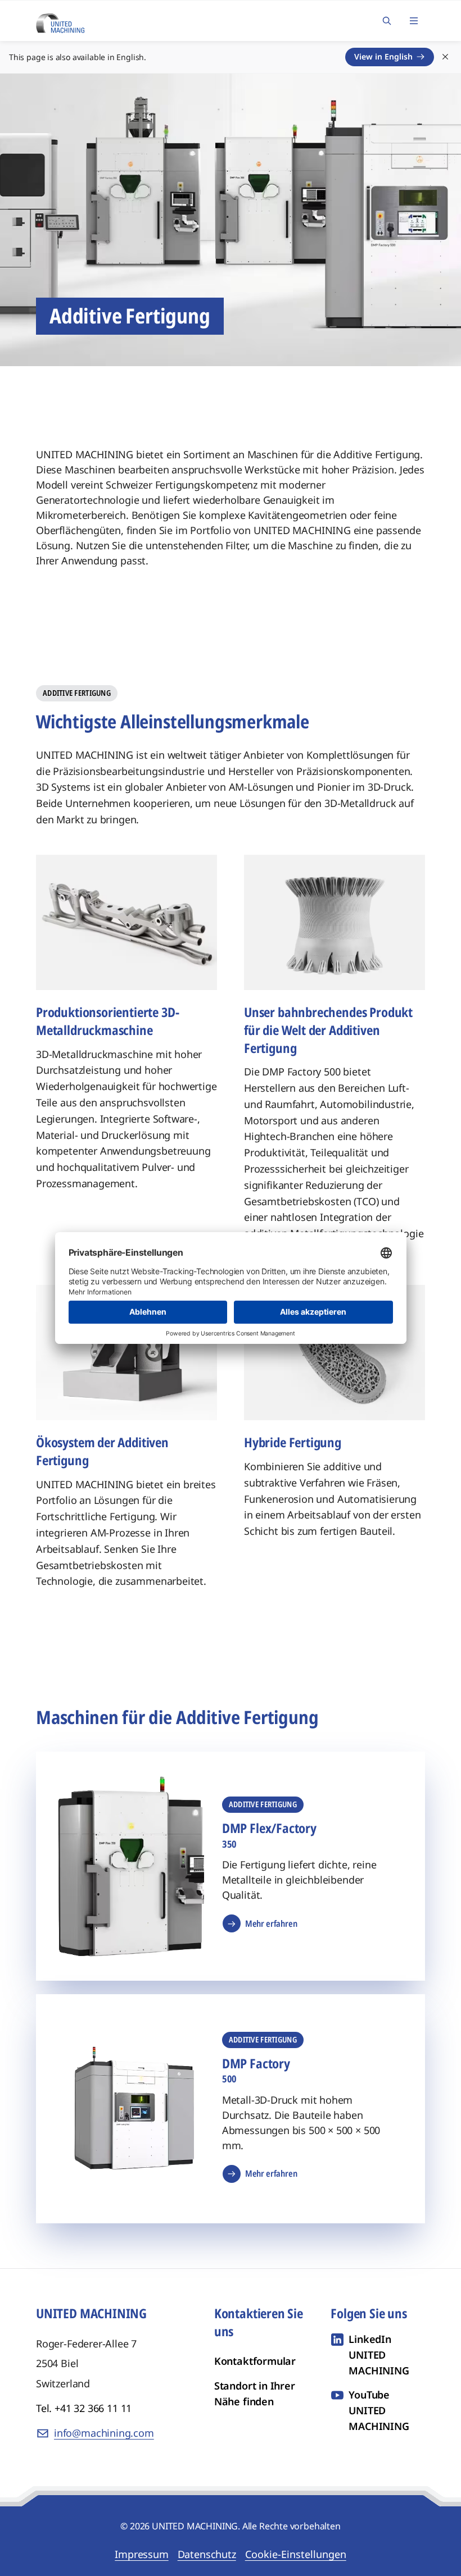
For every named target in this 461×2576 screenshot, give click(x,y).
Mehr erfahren (271, 1923)
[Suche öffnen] (387, 21)
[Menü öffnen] (414, 21)
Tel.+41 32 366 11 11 (84, 2408)
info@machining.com (104, 2433)
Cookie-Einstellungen (296, 2554)
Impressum (141, 2554)
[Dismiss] (445, 57)
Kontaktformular (255, 2361)
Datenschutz (207, 2554)
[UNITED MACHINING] (60, 20)
